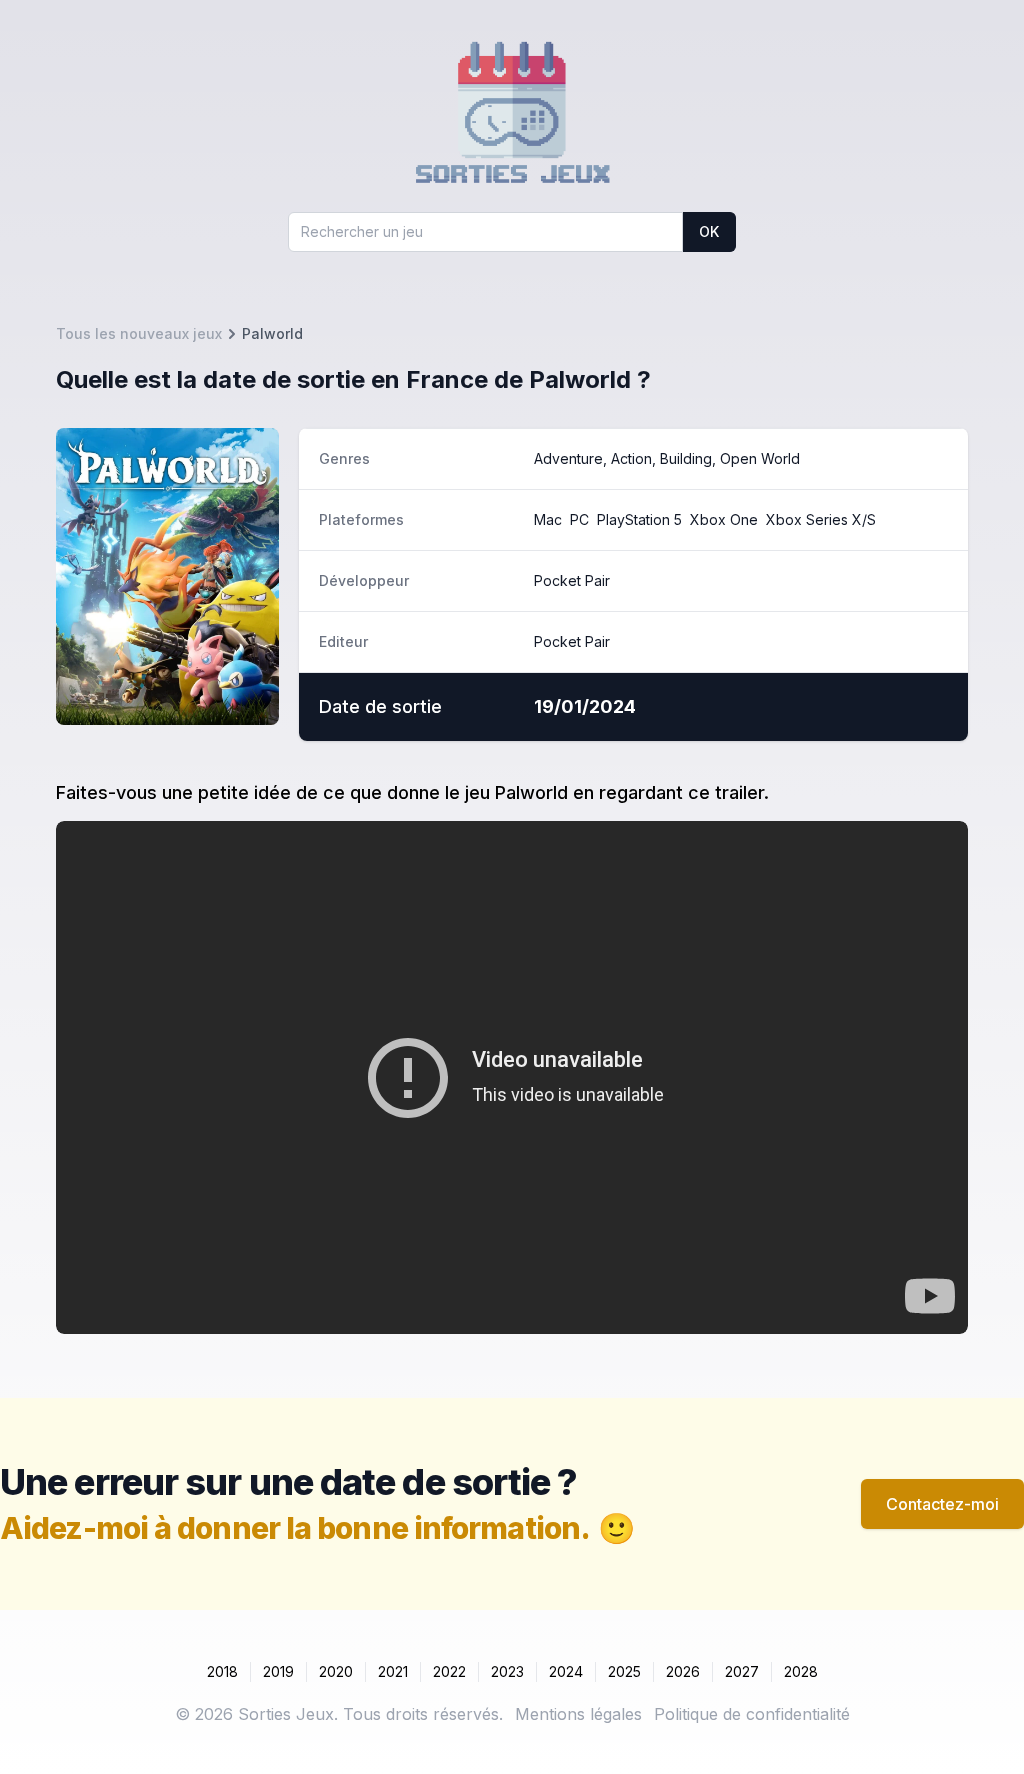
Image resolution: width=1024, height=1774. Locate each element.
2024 (566, 1671)
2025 (624, 1671)
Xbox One (724, 519)
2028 (801, 1671)
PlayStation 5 (639, 519)
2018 (222, 1671)
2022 (449, 1671)
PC (579, 519)
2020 (336, 1671)
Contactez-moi (942, 1504)
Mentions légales (578, 1714)
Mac (548, 519)
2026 (683, 1671)
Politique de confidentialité (752, 1714)
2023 (507, 1671)
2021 (393, 1671)
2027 (742, 1671)
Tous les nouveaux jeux (139, 333)
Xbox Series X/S (821, 519)
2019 (278, 1671)
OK (709, 231)
